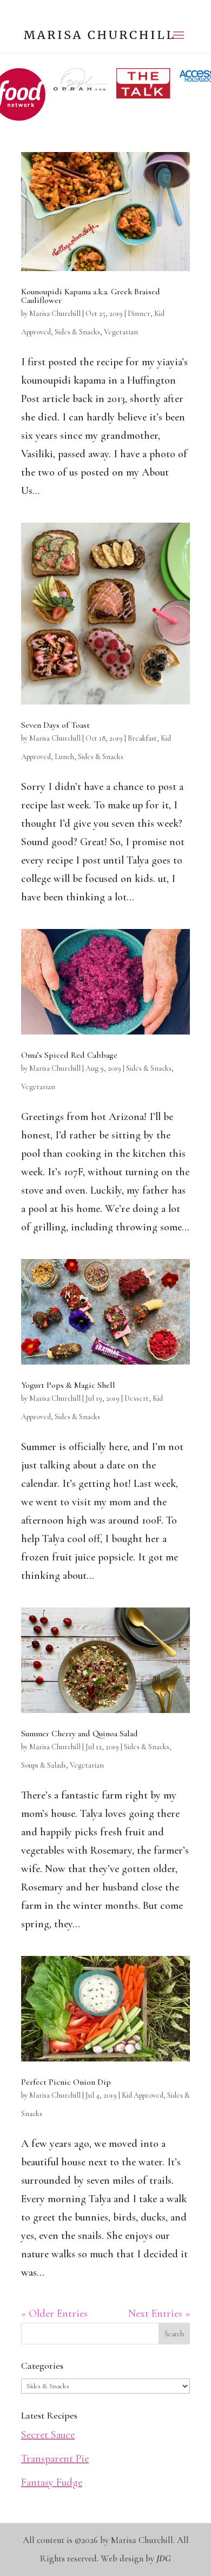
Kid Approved (143, 2095)
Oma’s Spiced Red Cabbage (69, 1055)
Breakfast (142, 738)
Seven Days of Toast (55, 725)
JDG (164, 2558)
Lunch (64, 757)
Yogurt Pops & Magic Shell (68, 1385)
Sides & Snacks (77, 332)
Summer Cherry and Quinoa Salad (80, 1734)
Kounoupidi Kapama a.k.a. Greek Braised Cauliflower (91, 296)
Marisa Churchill (55, 314)
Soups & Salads (44, 1765)
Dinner (139, 314)
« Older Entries (54, 2314)
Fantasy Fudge (52, 2482)
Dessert (137, 1398)
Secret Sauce (48, 2435)
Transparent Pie (55, 2459)
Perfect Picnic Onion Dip (66, 2082)
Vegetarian (121, 332)
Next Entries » (159, 2314)
